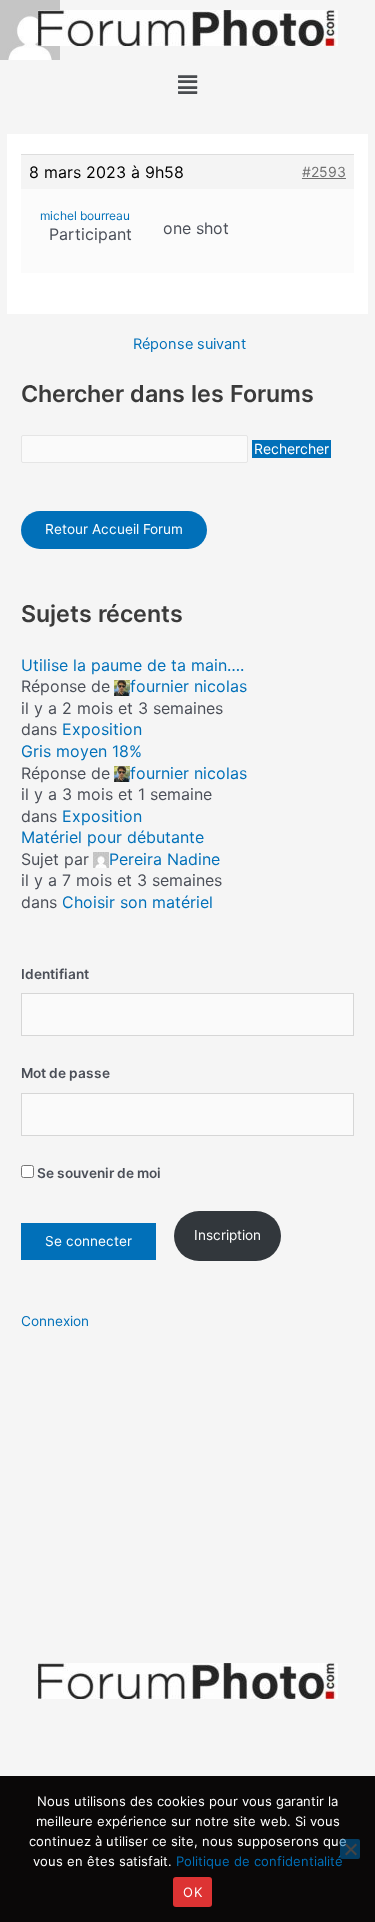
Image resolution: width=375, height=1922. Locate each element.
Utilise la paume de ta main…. (132, 665)
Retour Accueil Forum (114, 529)
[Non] (350, 1849)
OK (192, 1892)
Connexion (55, 1321)
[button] (187, 84)
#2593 (324, 171)
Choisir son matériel (137, 902)
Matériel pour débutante (112, 837)
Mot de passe (65, 1073)
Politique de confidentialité (259, 1861)
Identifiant (55, 974)
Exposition (102, 729)
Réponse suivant (189, 344)
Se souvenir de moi (97, 1173)
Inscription (227, 1235)
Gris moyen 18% (81, 751)
